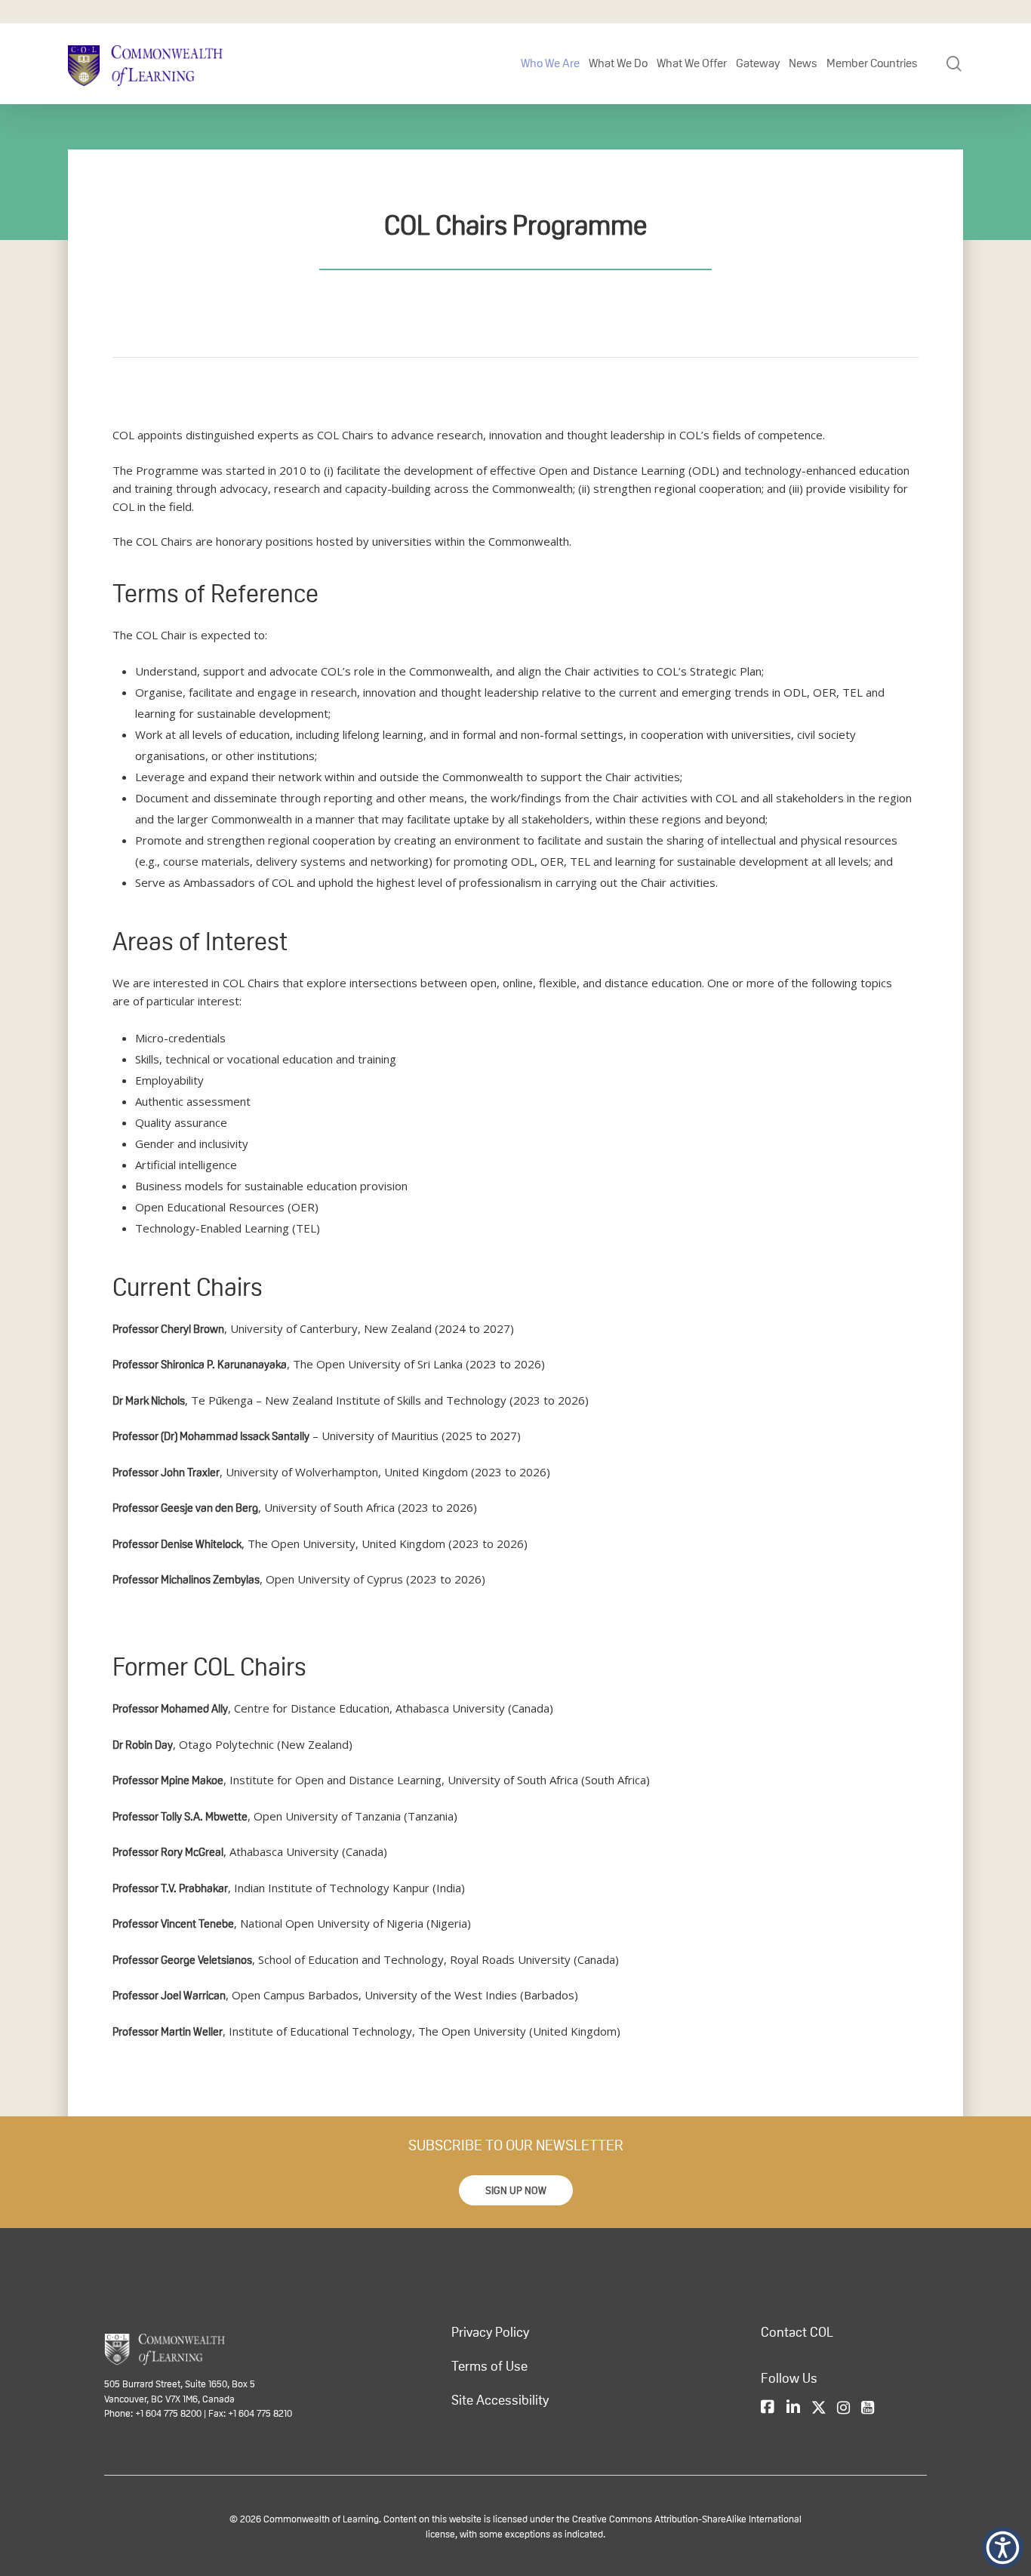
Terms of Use (489, 2366)
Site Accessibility (500, 2400)
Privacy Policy (490, 2332)
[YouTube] (868, 2408)
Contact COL (797, 2332)
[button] (516, 2190)
